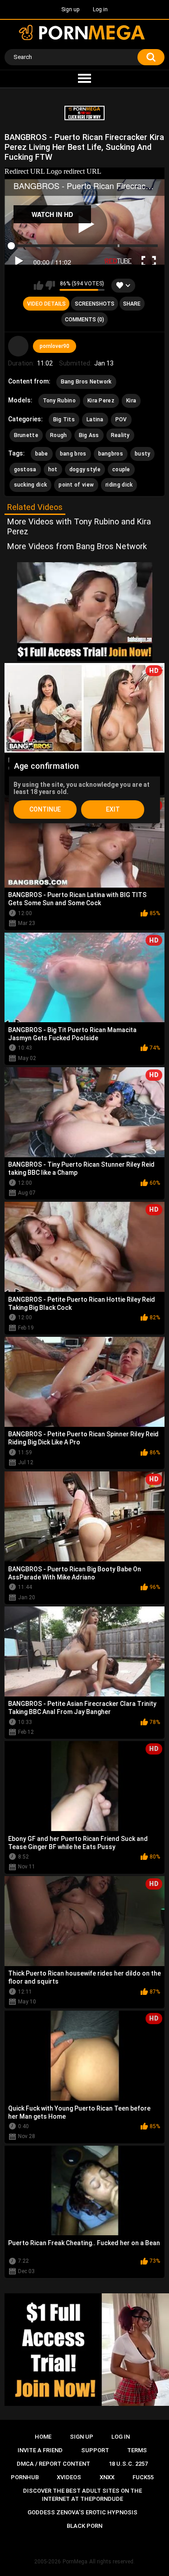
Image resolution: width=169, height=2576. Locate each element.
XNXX (107, 2477)
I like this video (39, 285)
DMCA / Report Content (53, 2464)
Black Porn (84, 2526)
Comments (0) (84, 320)
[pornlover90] (18, 346)
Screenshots (95, 304)
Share (132, 304)
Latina (95, 420)
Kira (131, 401)
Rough (59, 435)
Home (43, 2437)
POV (121, 420)
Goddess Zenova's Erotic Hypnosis (82, 2512)
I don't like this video (50, 285)
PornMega (75, 2562)
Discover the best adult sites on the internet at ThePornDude (82, 2495)
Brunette (26, 435)
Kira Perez (101, 401)
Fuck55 (143, 2477)
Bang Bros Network (86, 382)
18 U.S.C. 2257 (128, 2464)
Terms (137, 2450)
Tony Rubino (59, 401)
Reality (120, 435)
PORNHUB (25, 2477)
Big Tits (64, 420)
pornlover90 (55, 346)
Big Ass (89, 435)
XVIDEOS (69, 2477)
